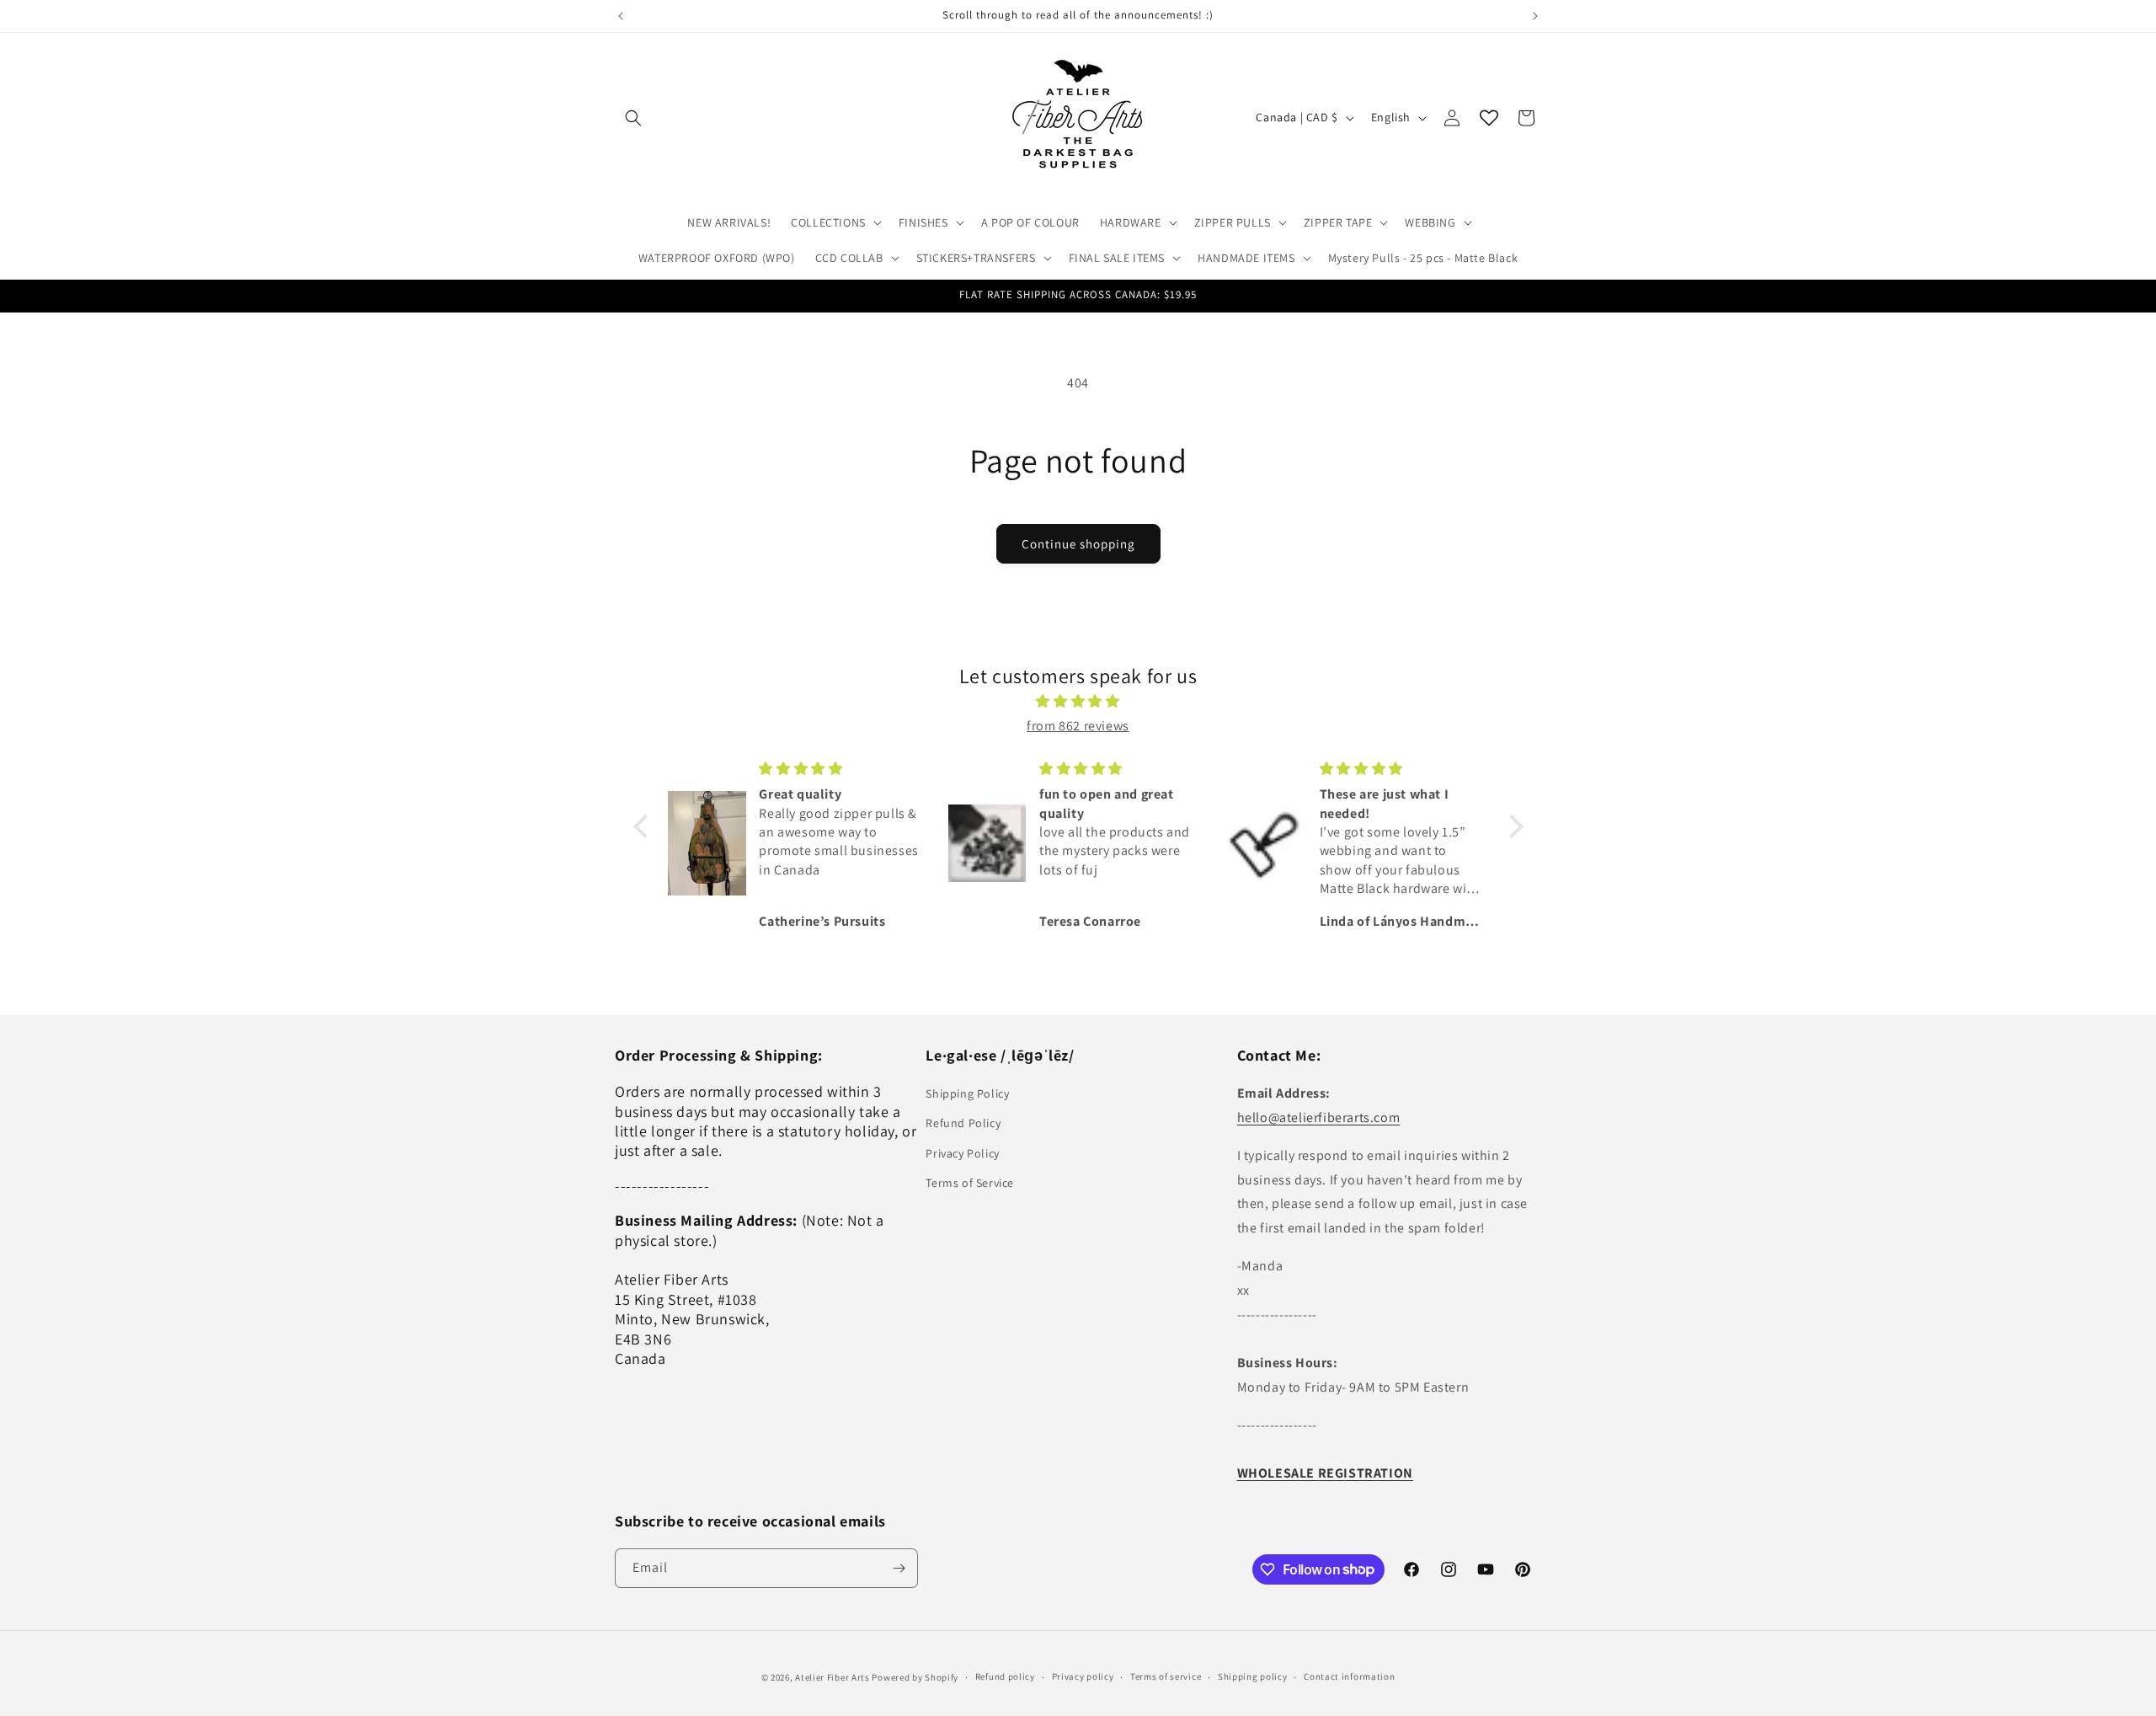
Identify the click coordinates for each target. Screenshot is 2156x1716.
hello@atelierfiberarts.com (1319, 1117)
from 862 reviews (1078, 726)
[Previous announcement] (621, 16)
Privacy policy (1083, 1676)
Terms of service (1166, 1676)
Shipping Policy (967, 1093)
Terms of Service (970, 1183)
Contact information (1349, 1676)
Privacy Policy (962, 1153)
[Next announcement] (1535, 16)
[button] (633, 118)
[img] (1078, 702)
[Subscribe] (899, 1568)
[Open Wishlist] (1489, 118)
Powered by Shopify (915, 1677)
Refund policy (1005, 1676)
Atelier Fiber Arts (833, 1677)
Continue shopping (1078, 544)
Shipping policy (1253, 1676)
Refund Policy (963, 1123)
